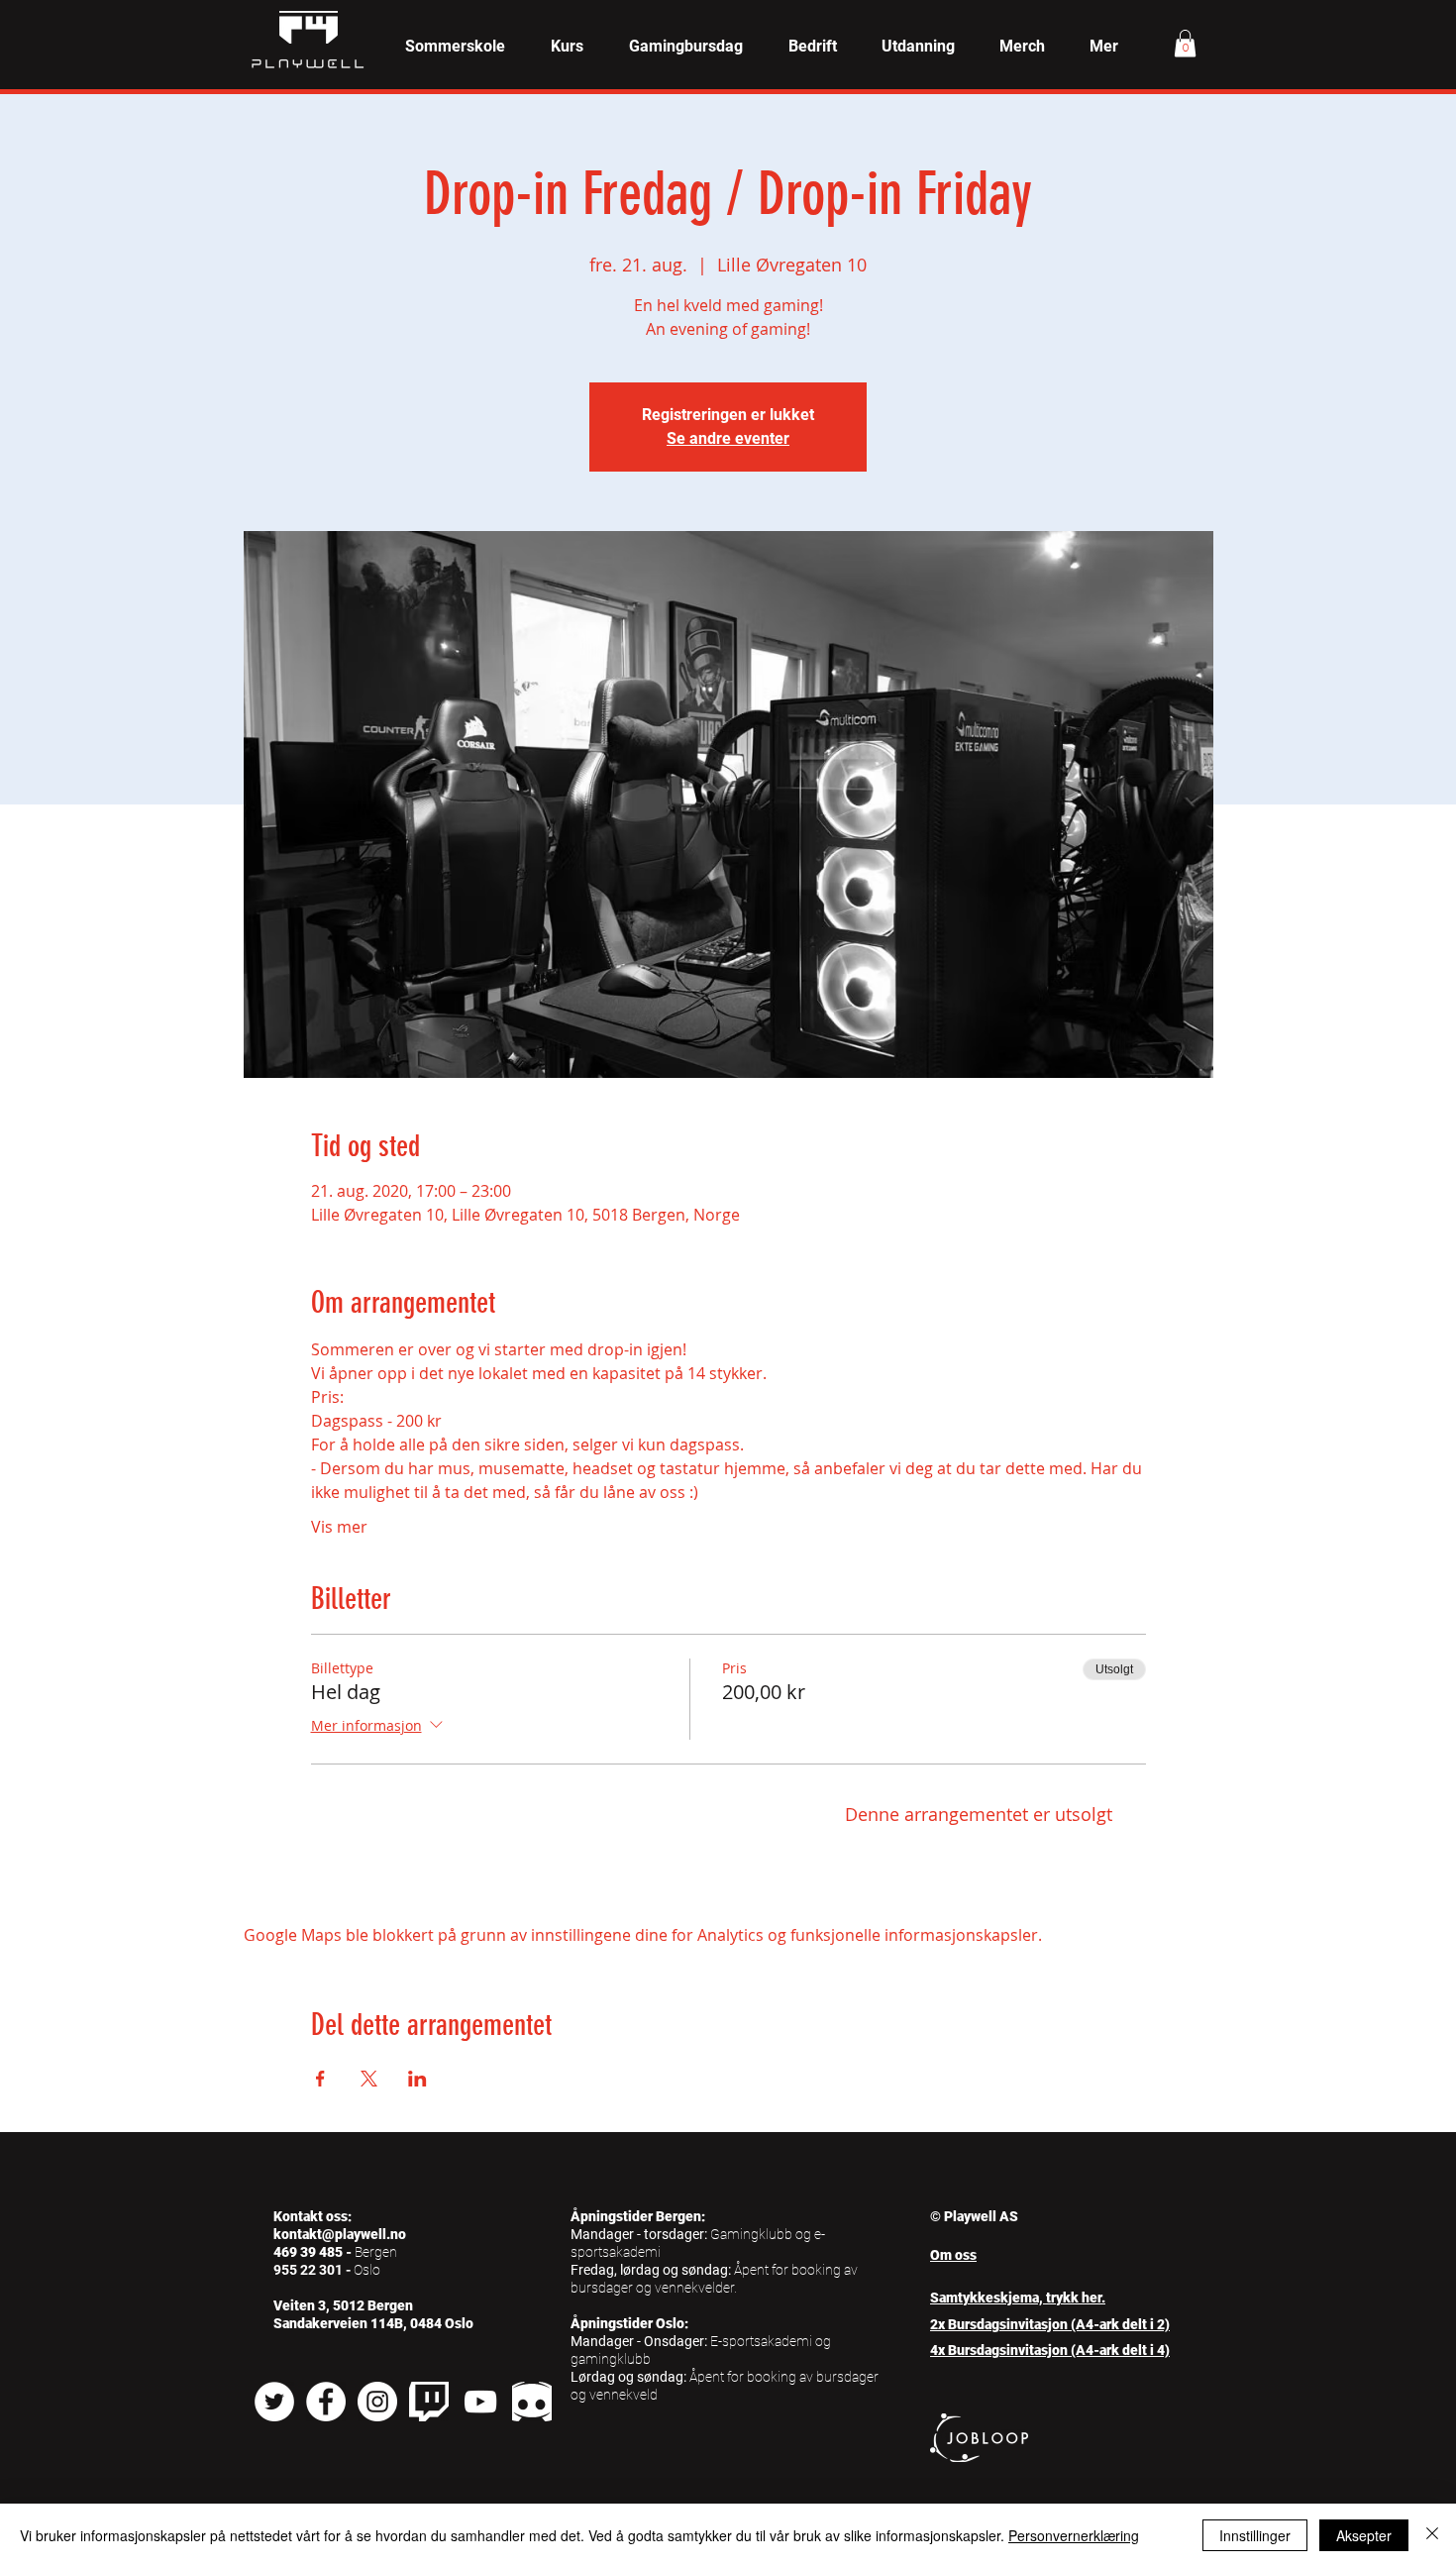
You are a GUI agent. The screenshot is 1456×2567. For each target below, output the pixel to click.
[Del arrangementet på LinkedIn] (417, 2079)
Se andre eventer (728, 438)
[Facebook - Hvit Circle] (326, 2402)
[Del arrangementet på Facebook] (320, 2079)
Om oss (953, 2255)
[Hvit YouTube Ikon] (480, 2402)
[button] (567, 47)
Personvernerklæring (1074, 2535)
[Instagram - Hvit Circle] (377, 2402)
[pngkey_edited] (532, 2402)
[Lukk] (1432, 2535)
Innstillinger (1255, 2535)
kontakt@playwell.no (340, 2234)
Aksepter (1364, 2535)
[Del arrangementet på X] (369, 2079)
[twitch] (429, 2402)
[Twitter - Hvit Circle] (274, 2402)
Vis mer (339, 1527)
